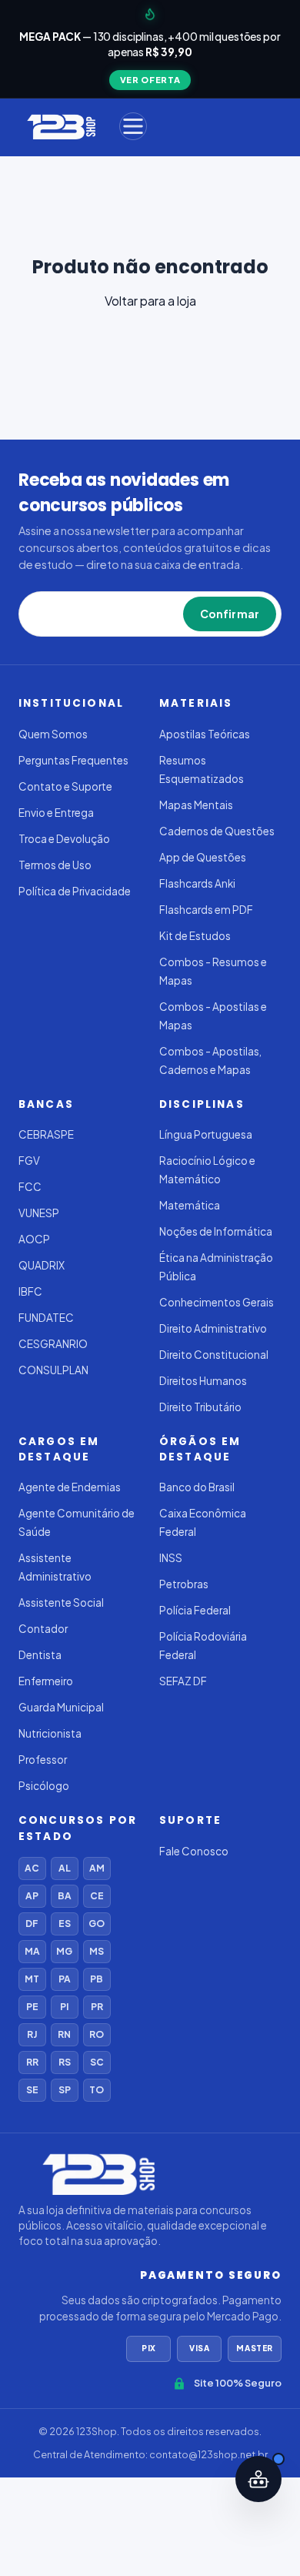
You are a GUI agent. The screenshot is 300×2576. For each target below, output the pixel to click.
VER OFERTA (150, 80)
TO (97, 2090)
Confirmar (230, 614)
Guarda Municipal (61, 1707)
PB (97, 1979)
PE (32, 2007)
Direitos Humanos (203, 1381)
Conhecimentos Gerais (217, 1302)
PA (65, 1979)
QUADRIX (42, 1265)
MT (32, 1979)
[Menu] (133, 126)
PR (97, 2007)
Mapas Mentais (196, 805)
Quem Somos (53, 734)
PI (64, 2007)
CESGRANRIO (53, 1344)
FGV (29, 1161)
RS (65, 2062)
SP (65, 2090)
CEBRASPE (46, 1134)
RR (32, 2062)
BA (65, 1896)
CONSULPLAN (53, 1370)
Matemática (190, 1205)
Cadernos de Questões (217, 831)
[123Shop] (60, 126)
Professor (43, 1760)
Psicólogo (44, 1786)
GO (97, 1924)
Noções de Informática (216, 1231)
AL (65, 1868)
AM (97, 1868)
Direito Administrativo (213, 1328)
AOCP (34, 1239)
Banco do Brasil (197, 1487)
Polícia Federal (195, 1610)
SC (97, 2062)
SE (32, 2090)
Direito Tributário (200, 1407)
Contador (43, 1629)
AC (32, 1868)
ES (65, 1924)
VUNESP (39, 1213)
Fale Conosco (194, 1851)
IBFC (30, 1291)
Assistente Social (61, 1602)
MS (97, 1951)
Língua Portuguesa (206, 1134)
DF (32, 1924)
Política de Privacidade (75, 891)
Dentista (40, 1655)
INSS (171, 1558)
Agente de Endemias (70, 1487)
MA (32, 1951)
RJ (32, 2034)
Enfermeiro (46, 1681)
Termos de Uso (55, 865)
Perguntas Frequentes (73, 760)
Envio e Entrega (56, 813)
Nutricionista (50, 1733)
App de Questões (203, 857)
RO (97, 2034)
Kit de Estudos (195, 936)
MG (64, 1951)
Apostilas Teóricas (205, 734)
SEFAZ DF (183, 1681)
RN (64, 2034)
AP (32, 1896)
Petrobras (184, 1584)
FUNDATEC (46, 1318)
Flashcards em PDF (206, 910)
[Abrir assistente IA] (258, 2479)
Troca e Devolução (64, 839)
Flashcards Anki (197, 883)
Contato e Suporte (65, 786)
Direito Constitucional (214, 1355)
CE (97, 1896)
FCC (30, 1187)
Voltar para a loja (150, 301)
